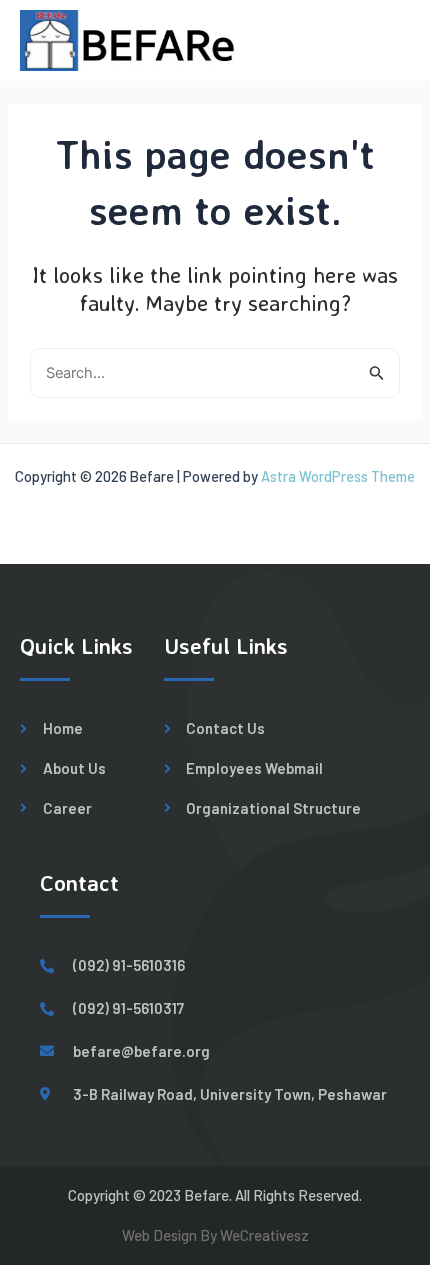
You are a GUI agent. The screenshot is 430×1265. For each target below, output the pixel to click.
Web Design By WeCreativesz (215, 1235)
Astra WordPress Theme (338, 476)
